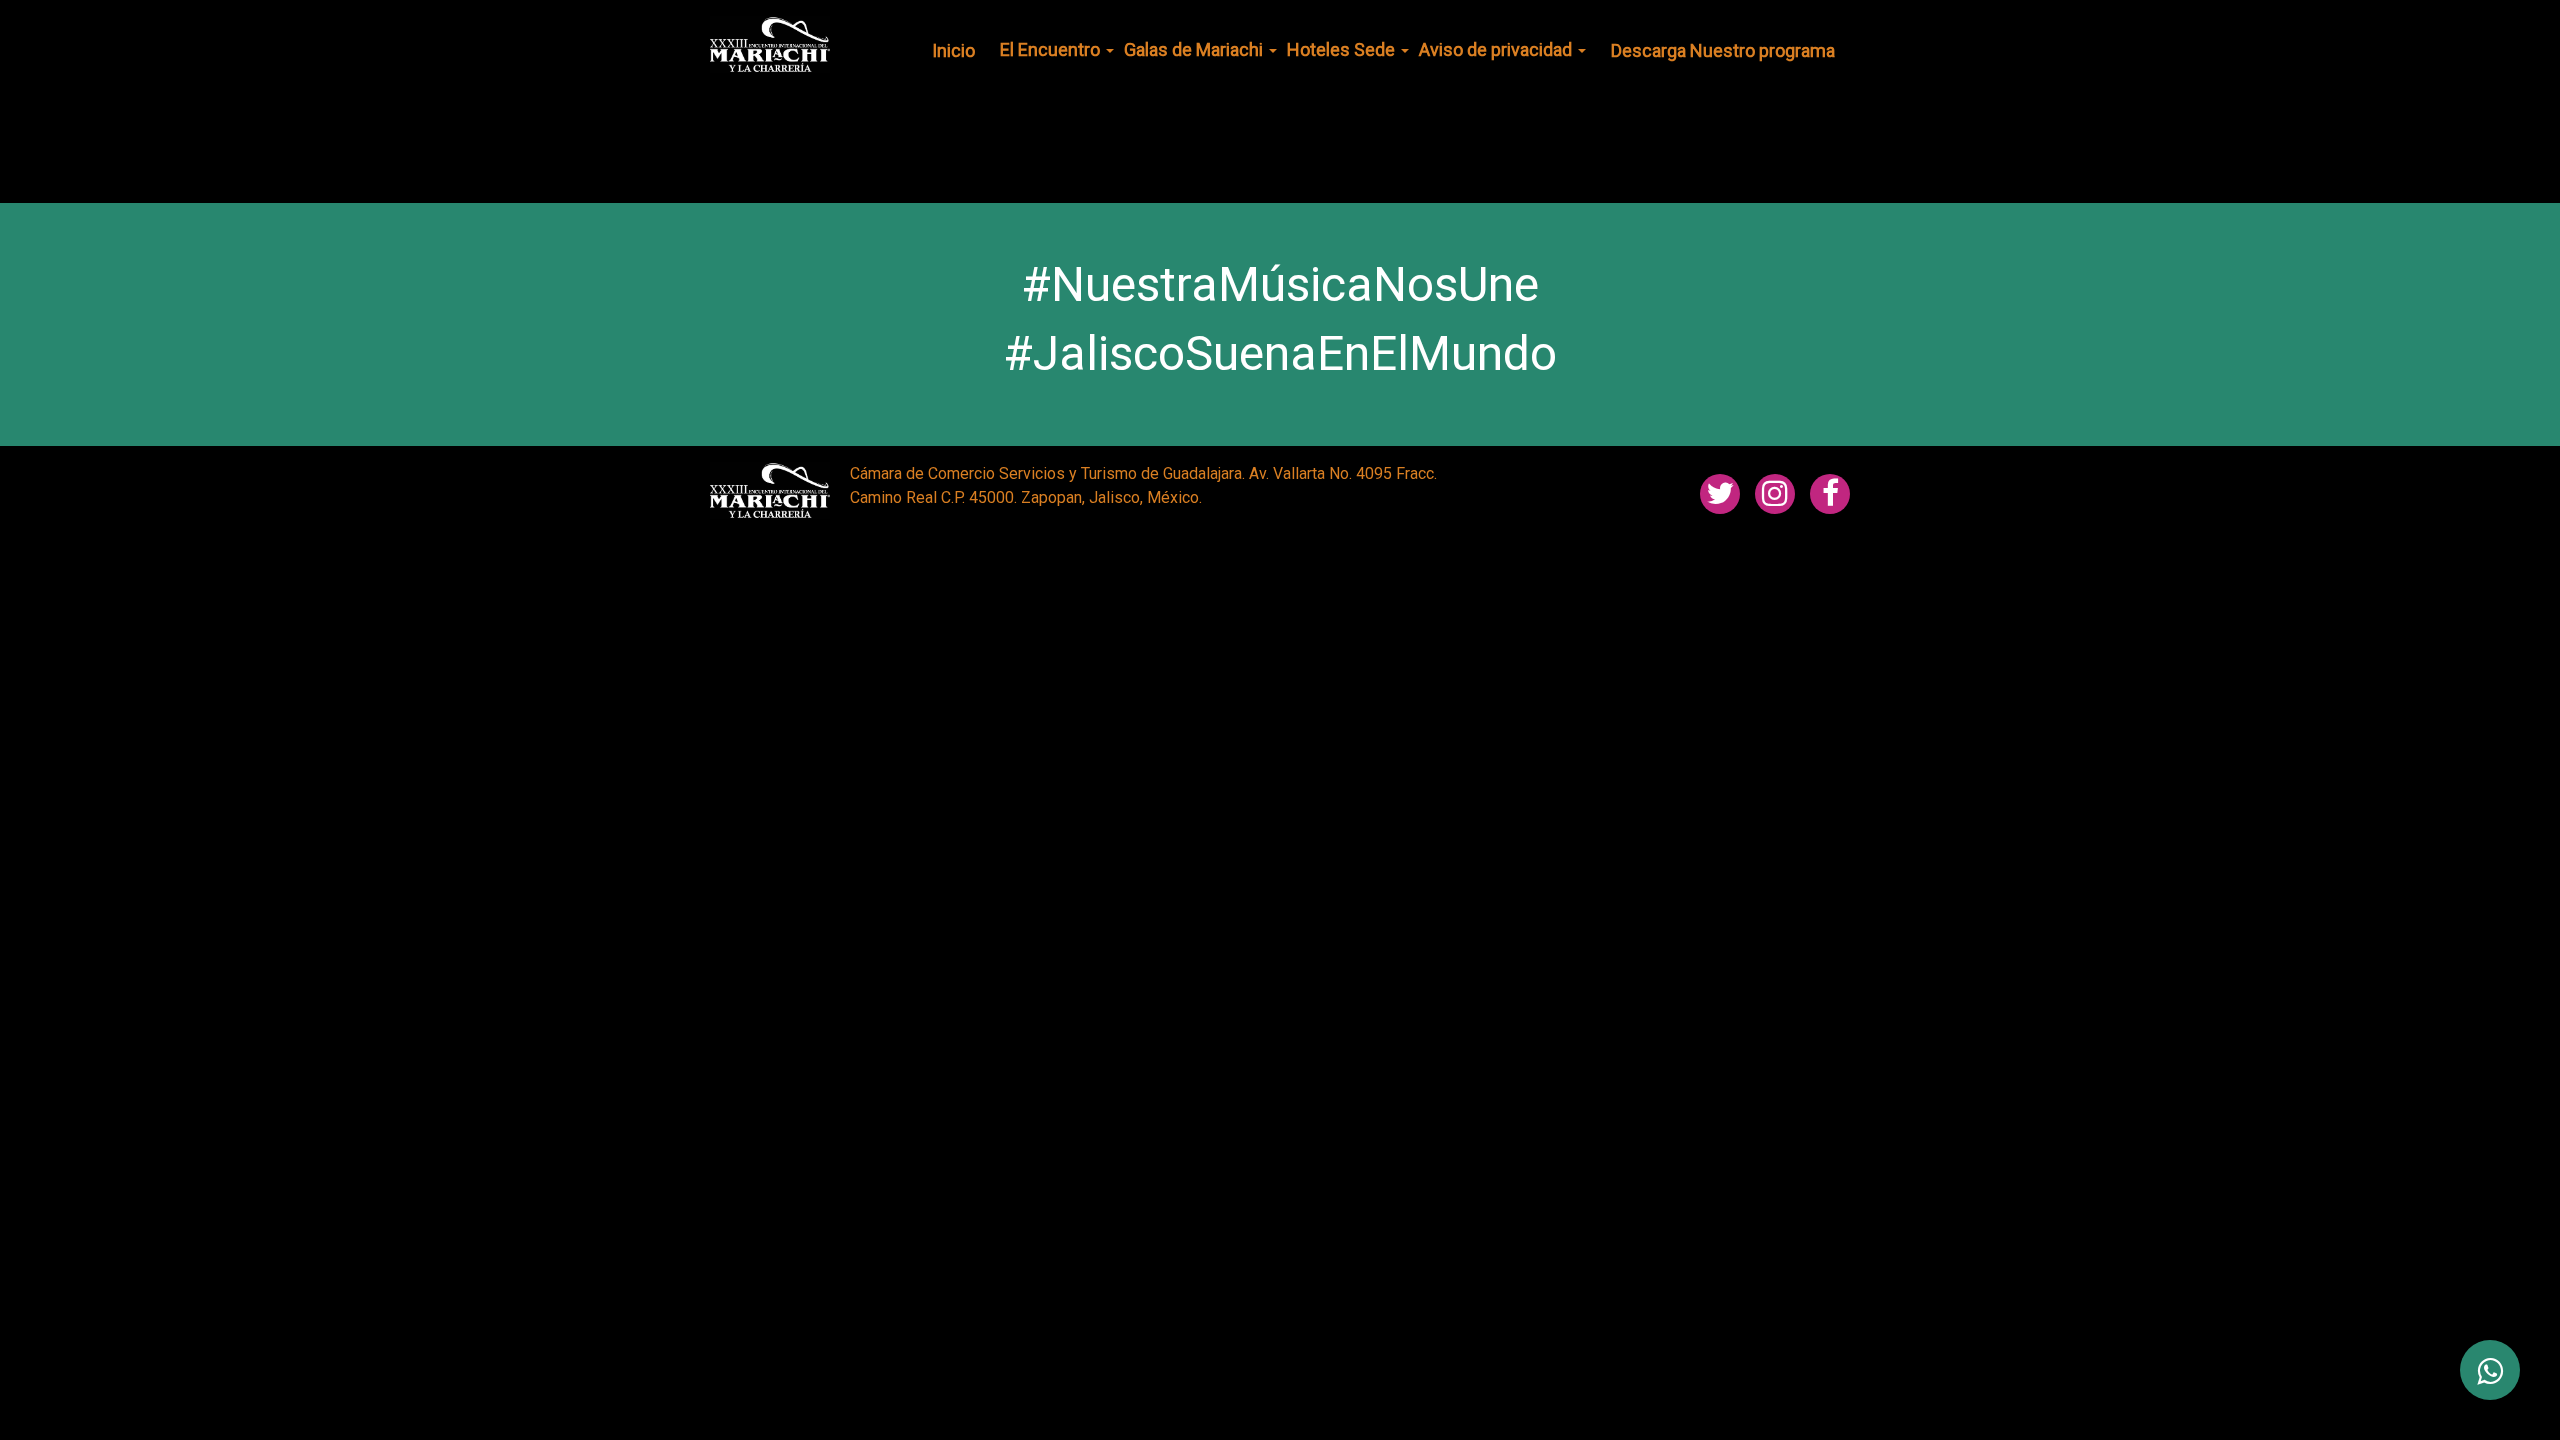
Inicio (953, 50)
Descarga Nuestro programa (1723, 50)
